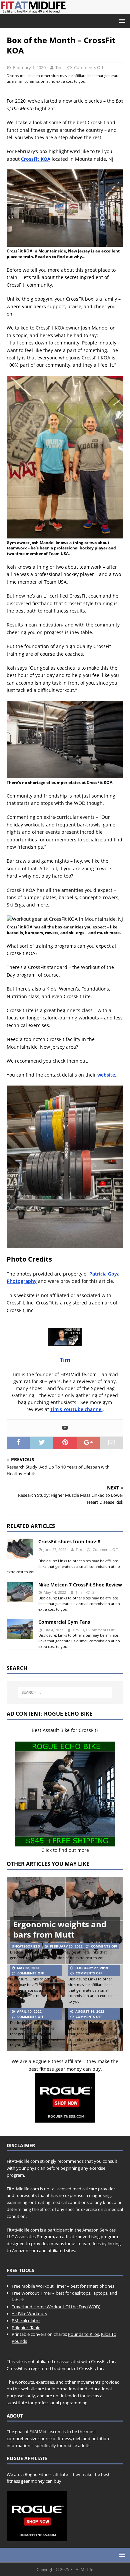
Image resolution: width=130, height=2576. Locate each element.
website (106, 1075)
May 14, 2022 (55, 1592)
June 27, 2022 (55, 1549)
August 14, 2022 (90, 2011)
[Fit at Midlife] (65, 10)
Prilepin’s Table (26, 2328)
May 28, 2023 (28, 1968)
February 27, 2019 (92, 1968)
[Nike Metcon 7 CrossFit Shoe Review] (20, 1592)
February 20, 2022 (66, 1946)
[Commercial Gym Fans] (20, 1629)
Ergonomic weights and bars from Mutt (60, 1929)
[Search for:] (65, 1692)
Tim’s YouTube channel (76, 1409)
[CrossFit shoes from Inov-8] (20, 1549)
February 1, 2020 (29, 67)
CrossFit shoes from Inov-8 (69, 1541)
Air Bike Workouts (29, 2314)
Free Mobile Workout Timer (39, 2286)
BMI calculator (26, 2321)
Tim (59, 67)
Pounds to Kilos (83, 2334)
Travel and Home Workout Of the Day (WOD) (56, 2307)
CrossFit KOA (36, 159)
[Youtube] (65, 1428)
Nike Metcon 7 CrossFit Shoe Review (80, 1585)
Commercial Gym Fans (64, 1622)
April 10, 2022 (29, 2011)
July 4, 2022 (53, 1630)
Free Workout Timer (31, 2293)
